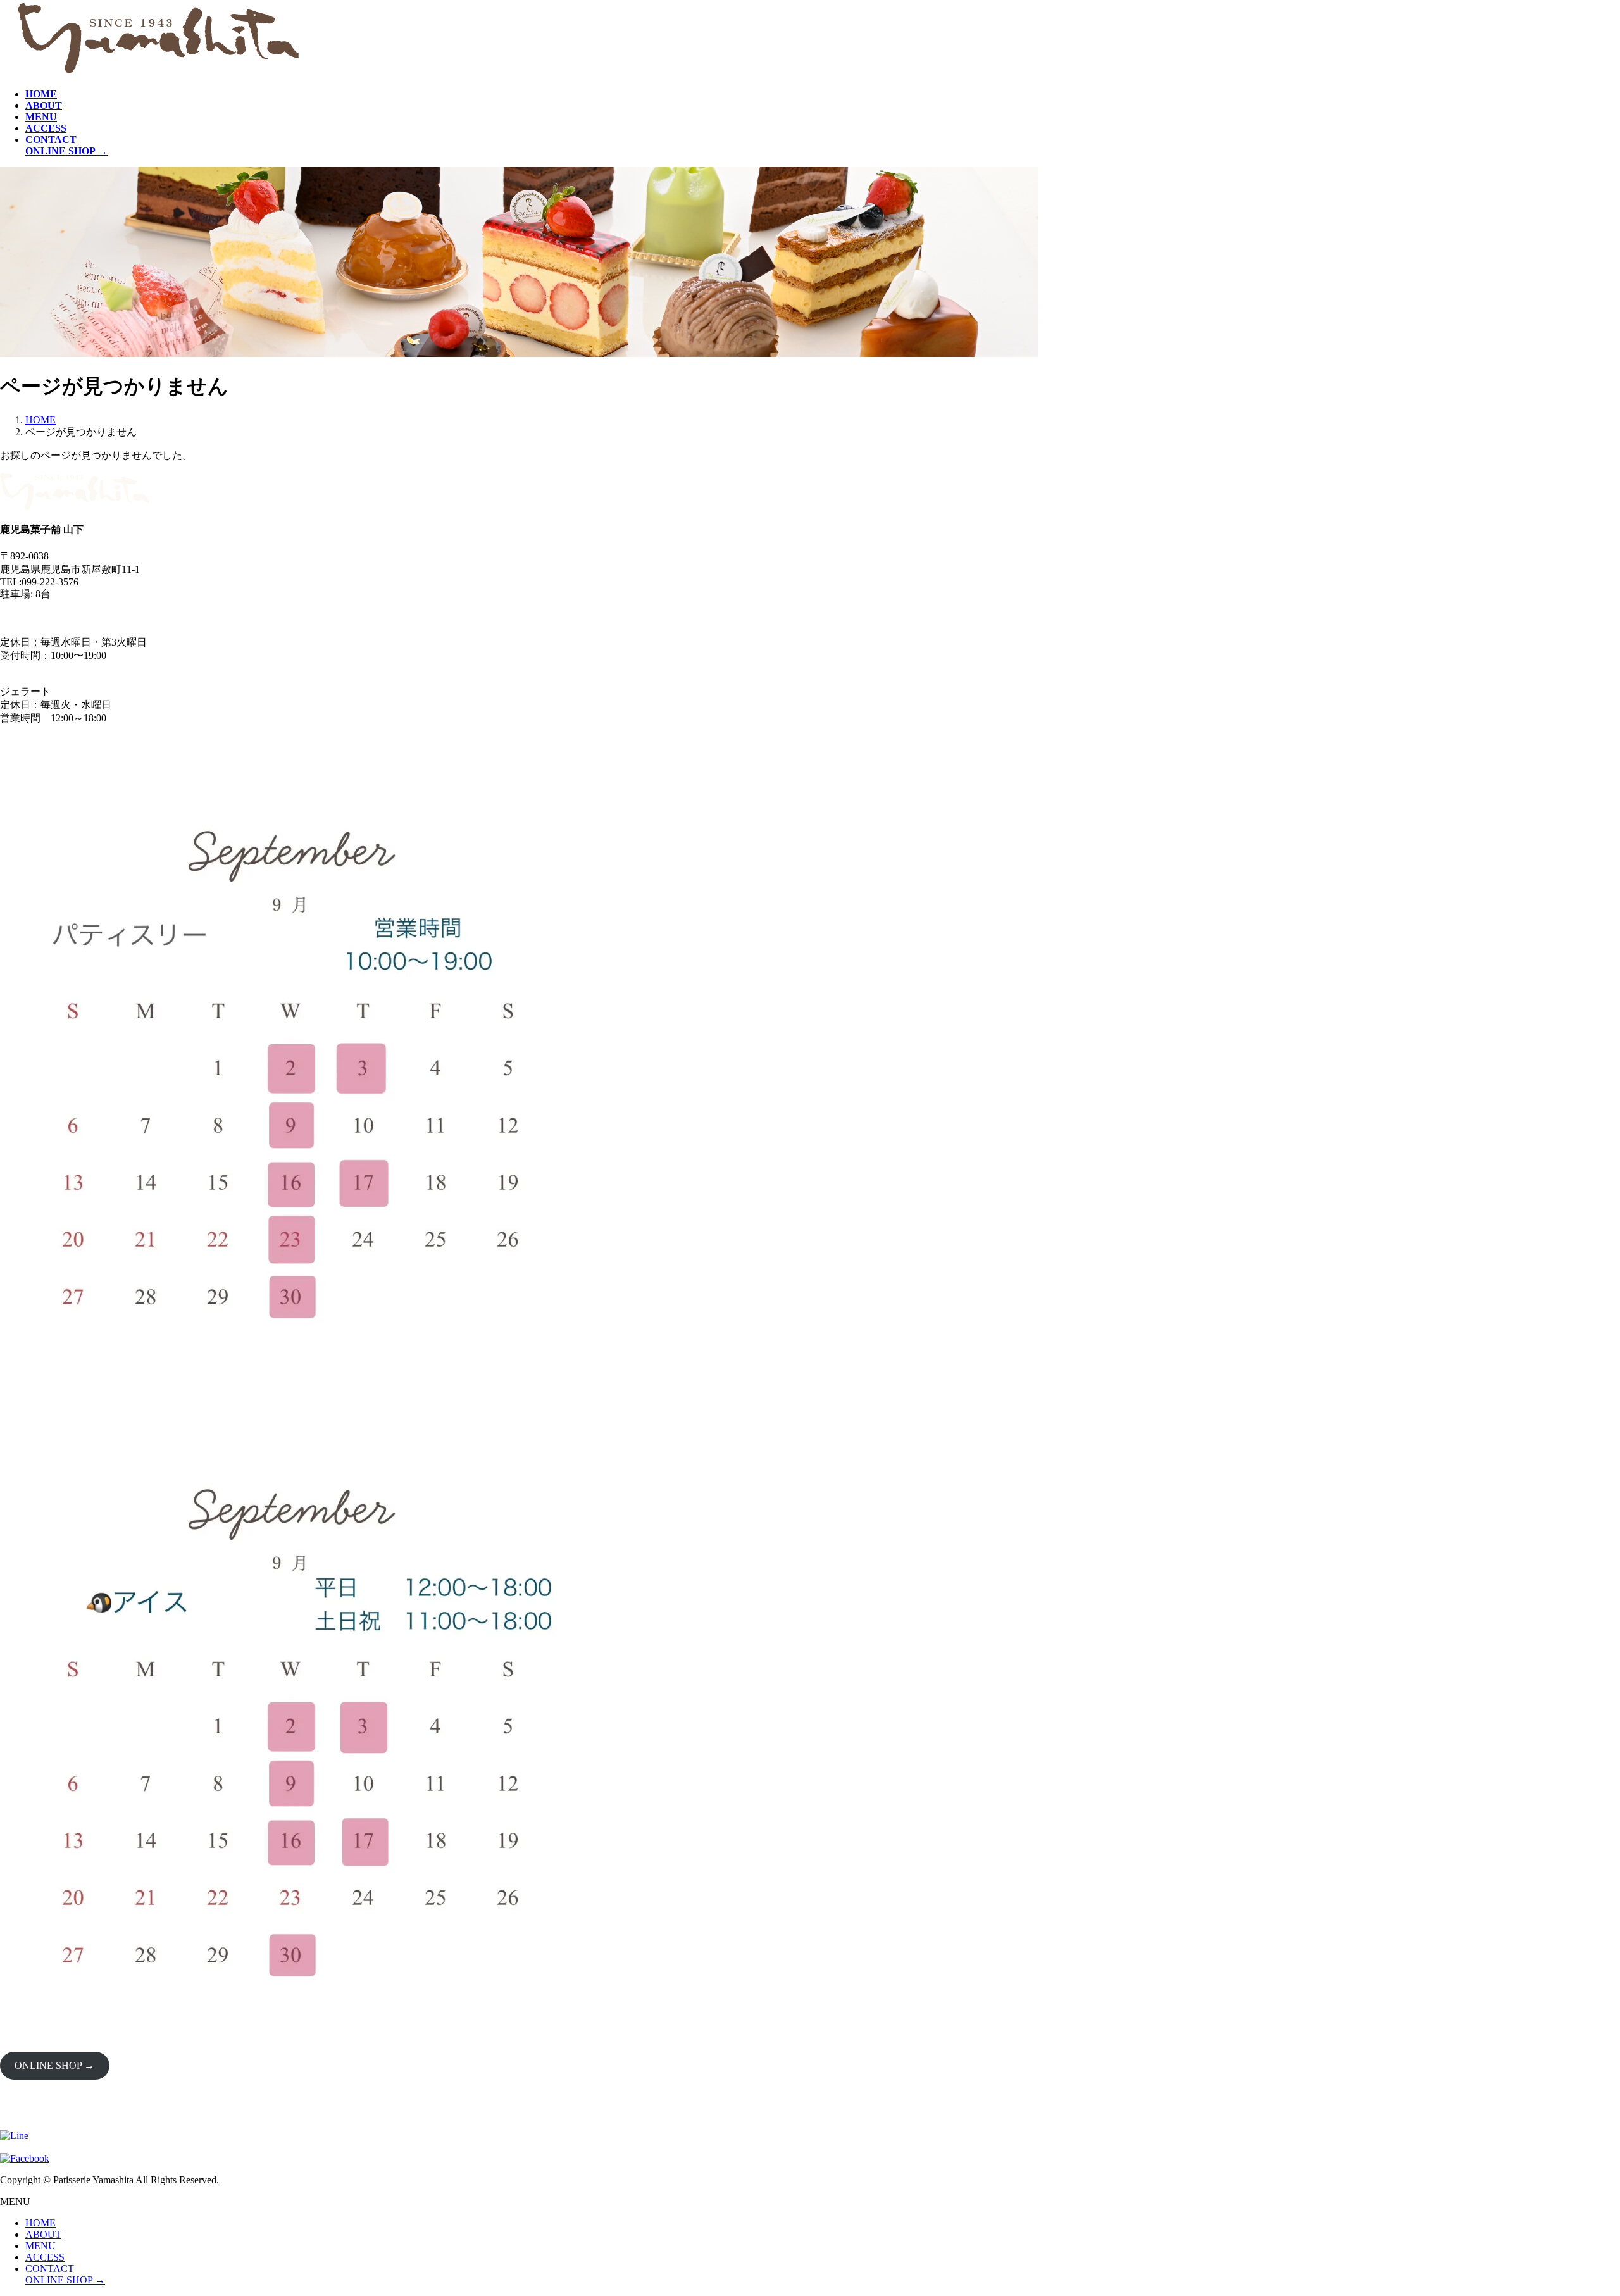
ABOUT (43, 2234)
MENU (40, 2246)
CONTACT (50, 2268)
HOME (40, 2223)
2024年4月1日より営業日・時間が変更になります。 (116, 617)
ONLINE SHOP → (54, 2065)
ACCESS (45, 2257)
